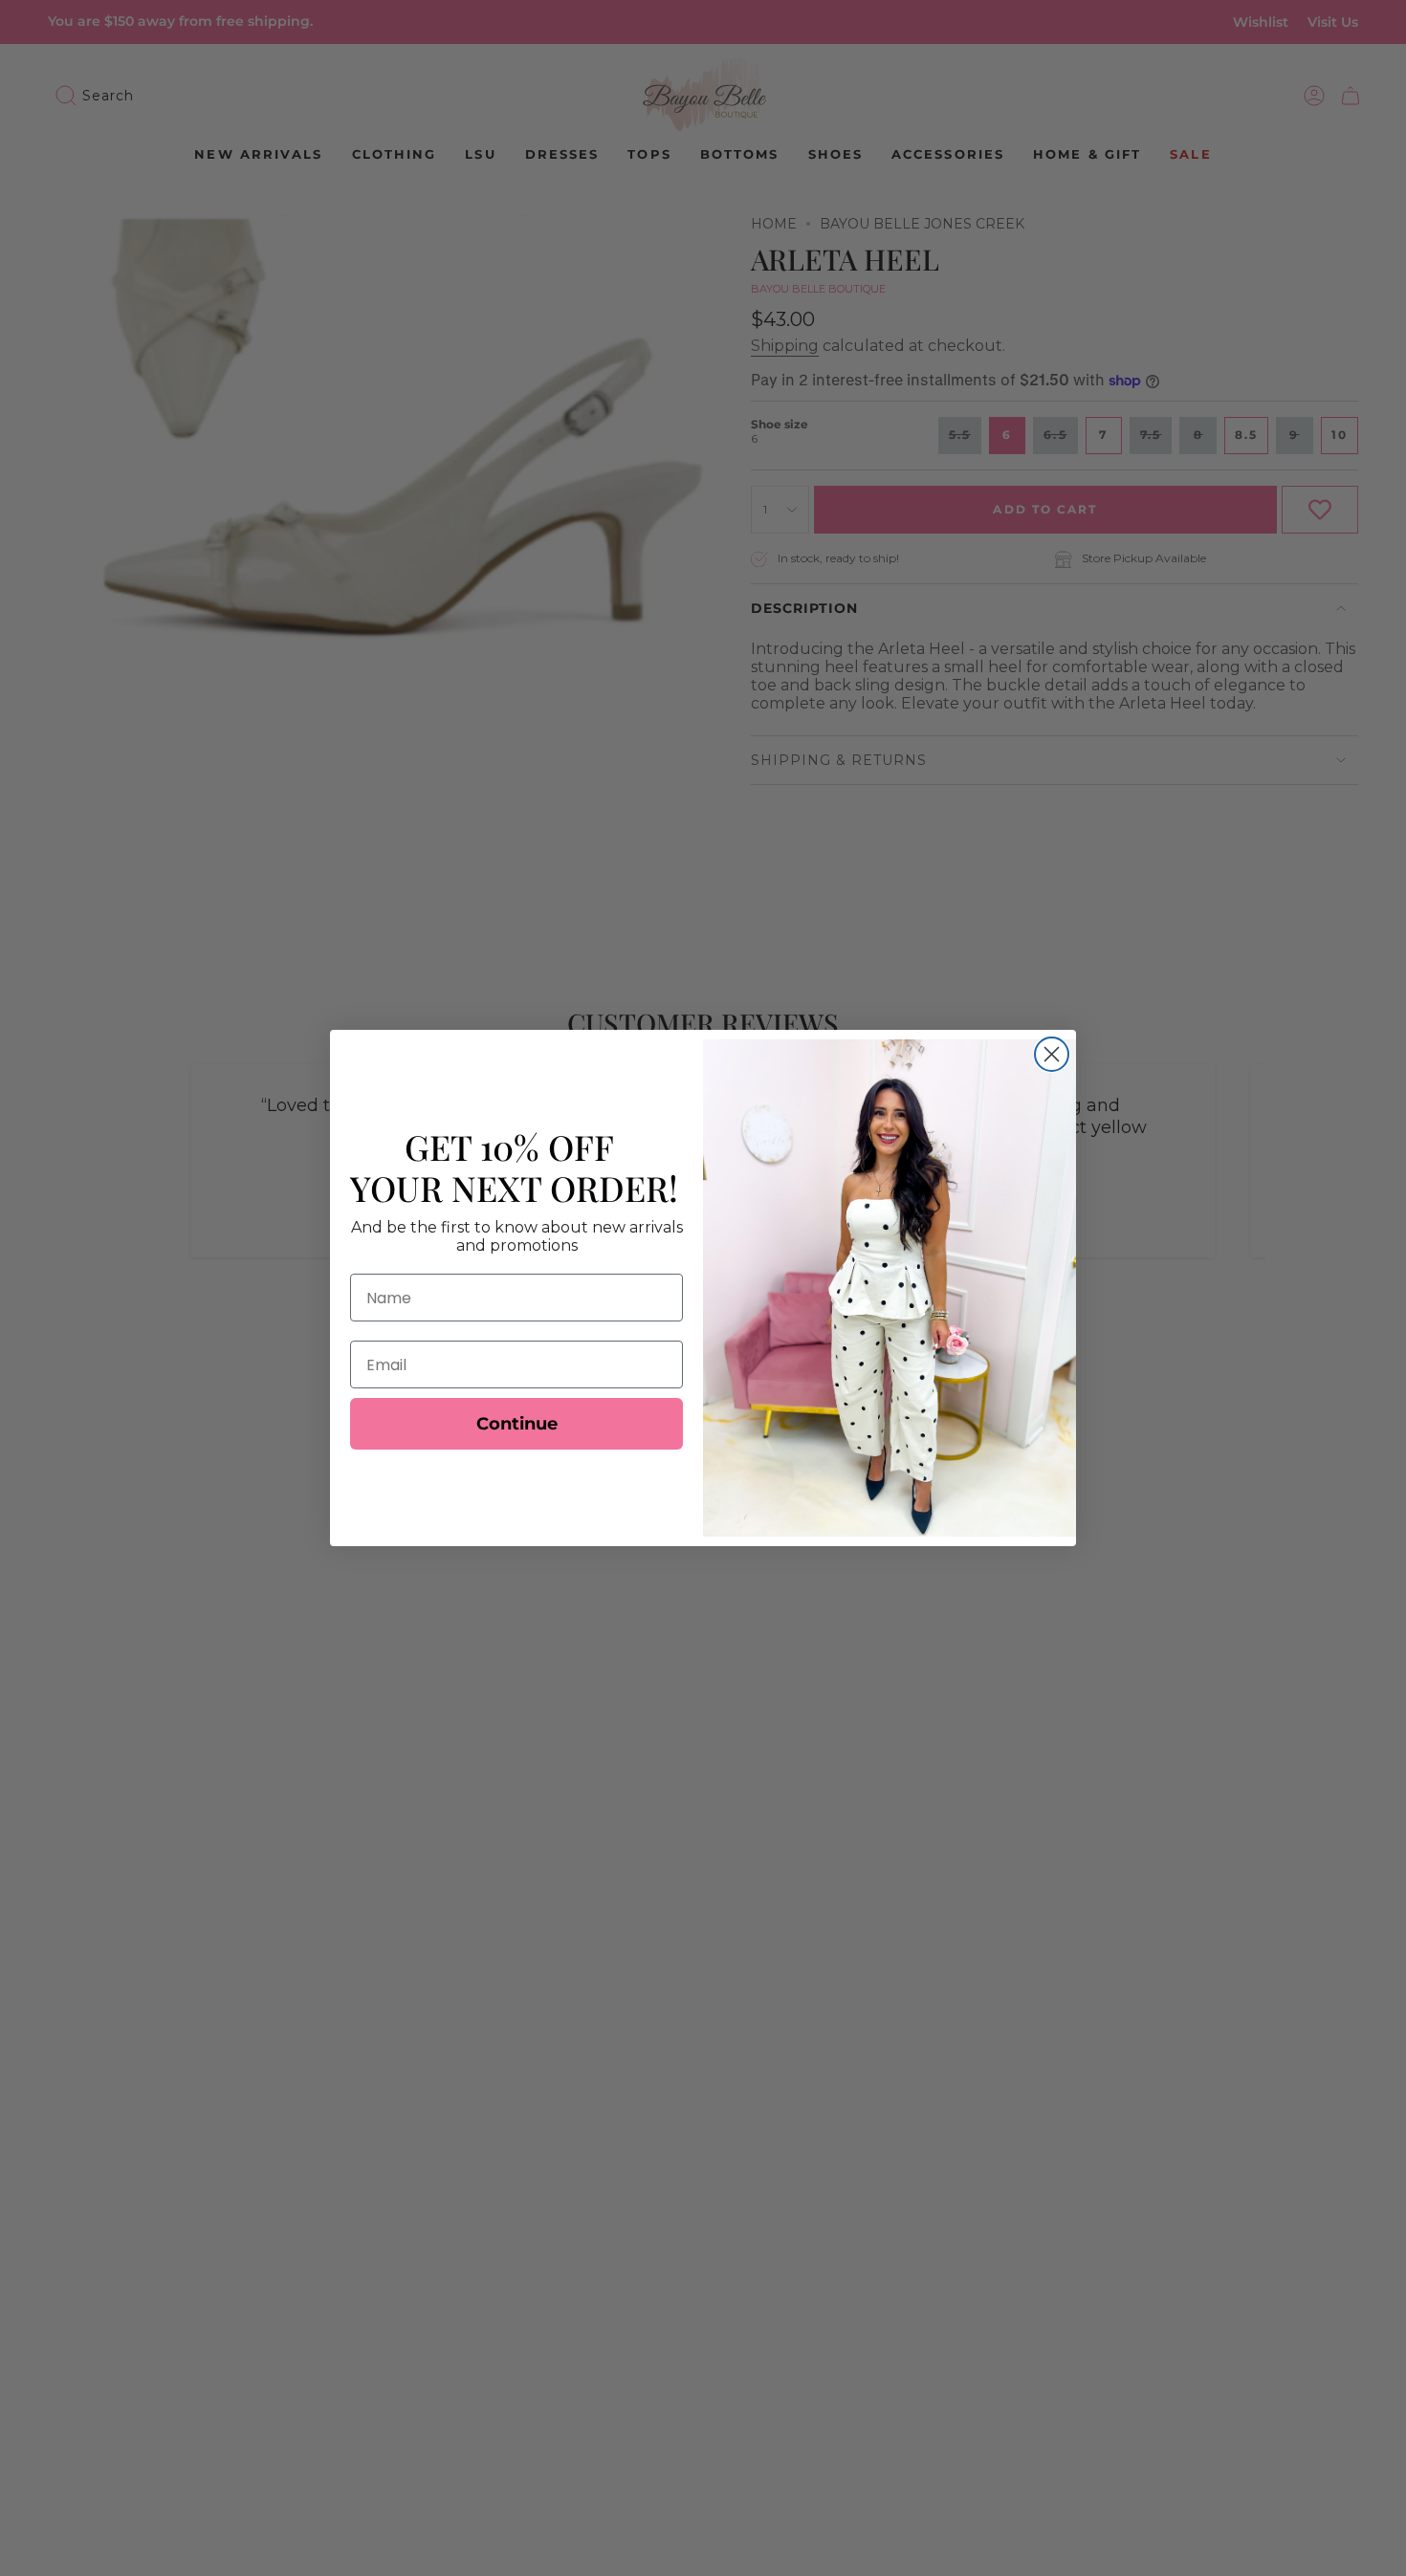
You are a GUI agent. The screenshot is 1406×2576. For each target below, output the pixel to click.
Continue (517, 1424)
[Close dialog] (1052, 1054)
